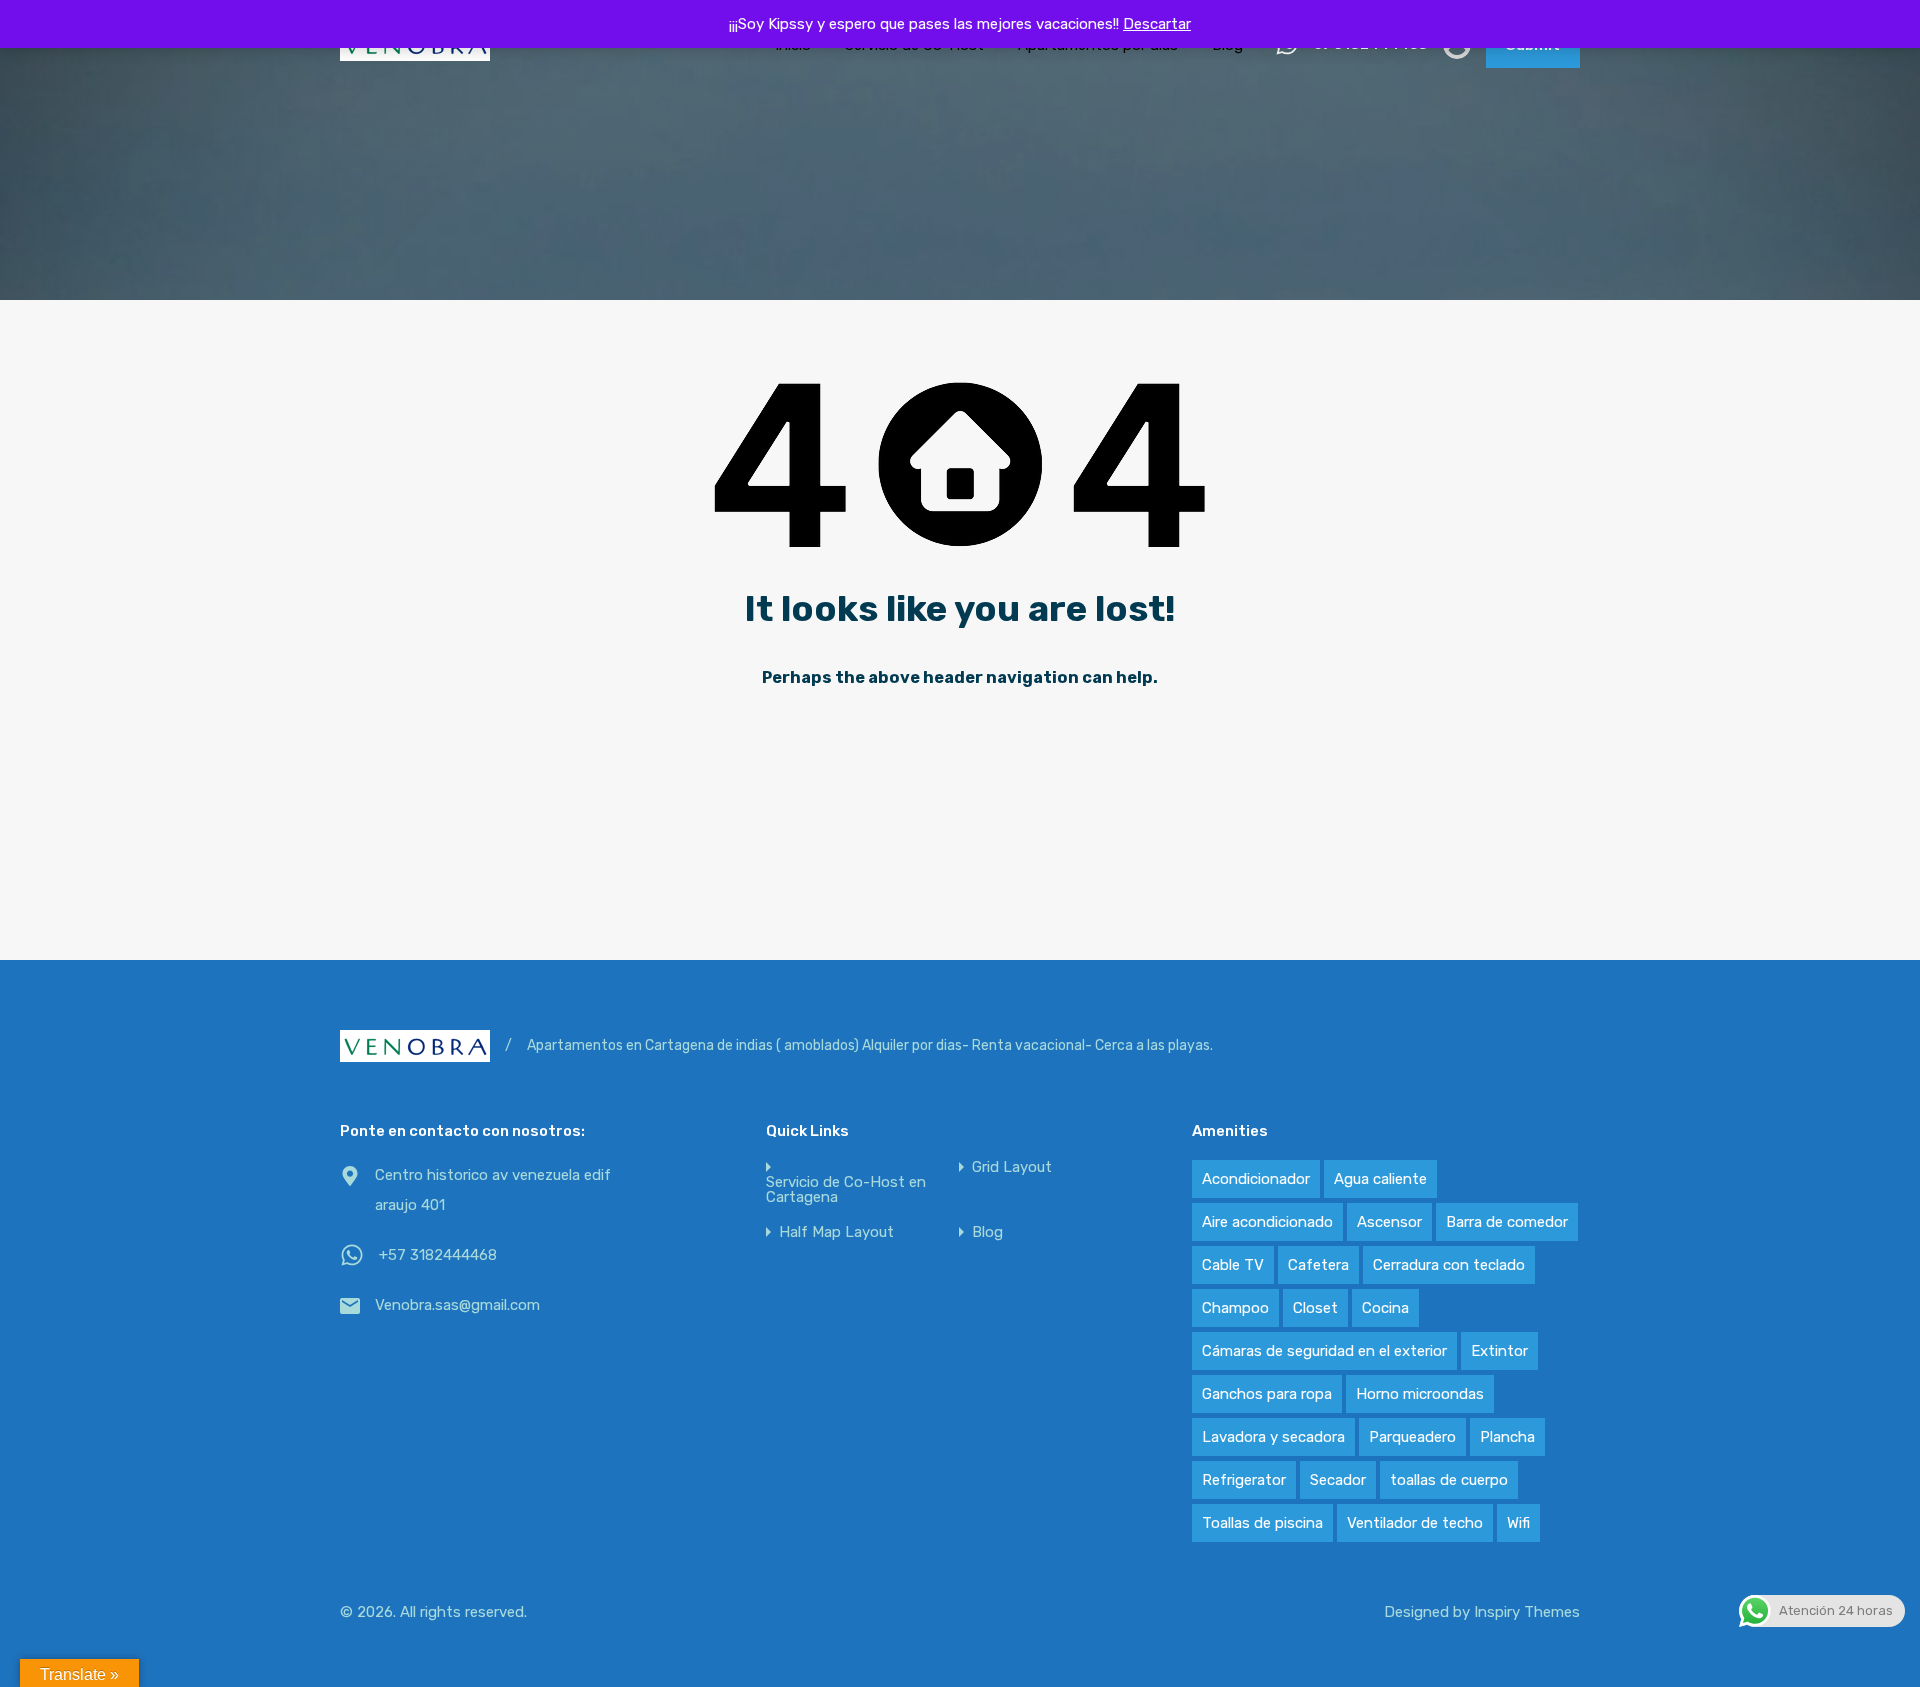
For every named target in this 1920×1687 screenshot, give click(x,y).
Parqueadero (1412, 1437)
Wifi (1518, 1523)
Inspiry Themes (1527, 1612)
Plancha (1507, 1437)
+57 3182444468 (438, 1255)
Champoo (1235, 1308)
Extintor (1499, 1351)
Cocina (1385, 1308)
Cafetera (1318, 1265)
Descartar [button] (1157, 24)
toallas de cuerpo (1449, 1480)
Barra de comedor (1507, 1222)
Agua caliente (1380, 1179)
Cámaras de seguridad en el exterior (1324, 1351)
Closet (1315, 1308)
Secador (1338, 1480)
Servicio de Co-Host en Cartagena (846, 1190)
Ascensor (1389, 1222)
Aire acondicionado (1267, 1222)
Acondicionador (1256, 1179)
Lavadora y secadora (1273, 1437)
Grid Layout (1012, 1167)
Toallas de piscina (1262, 1523)
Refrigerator (1244, 1480)
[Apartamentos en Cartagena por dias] (415, 52)
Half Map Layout (836, 1232)
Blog (987, 1232)
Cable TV (1233, 1265)
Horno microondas (1420, 1394)
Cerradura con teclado (1449, 1265)
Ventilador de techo (1415, 1523)
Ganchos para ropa (1267, 1394)
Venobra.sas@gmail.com (457, 1305)
